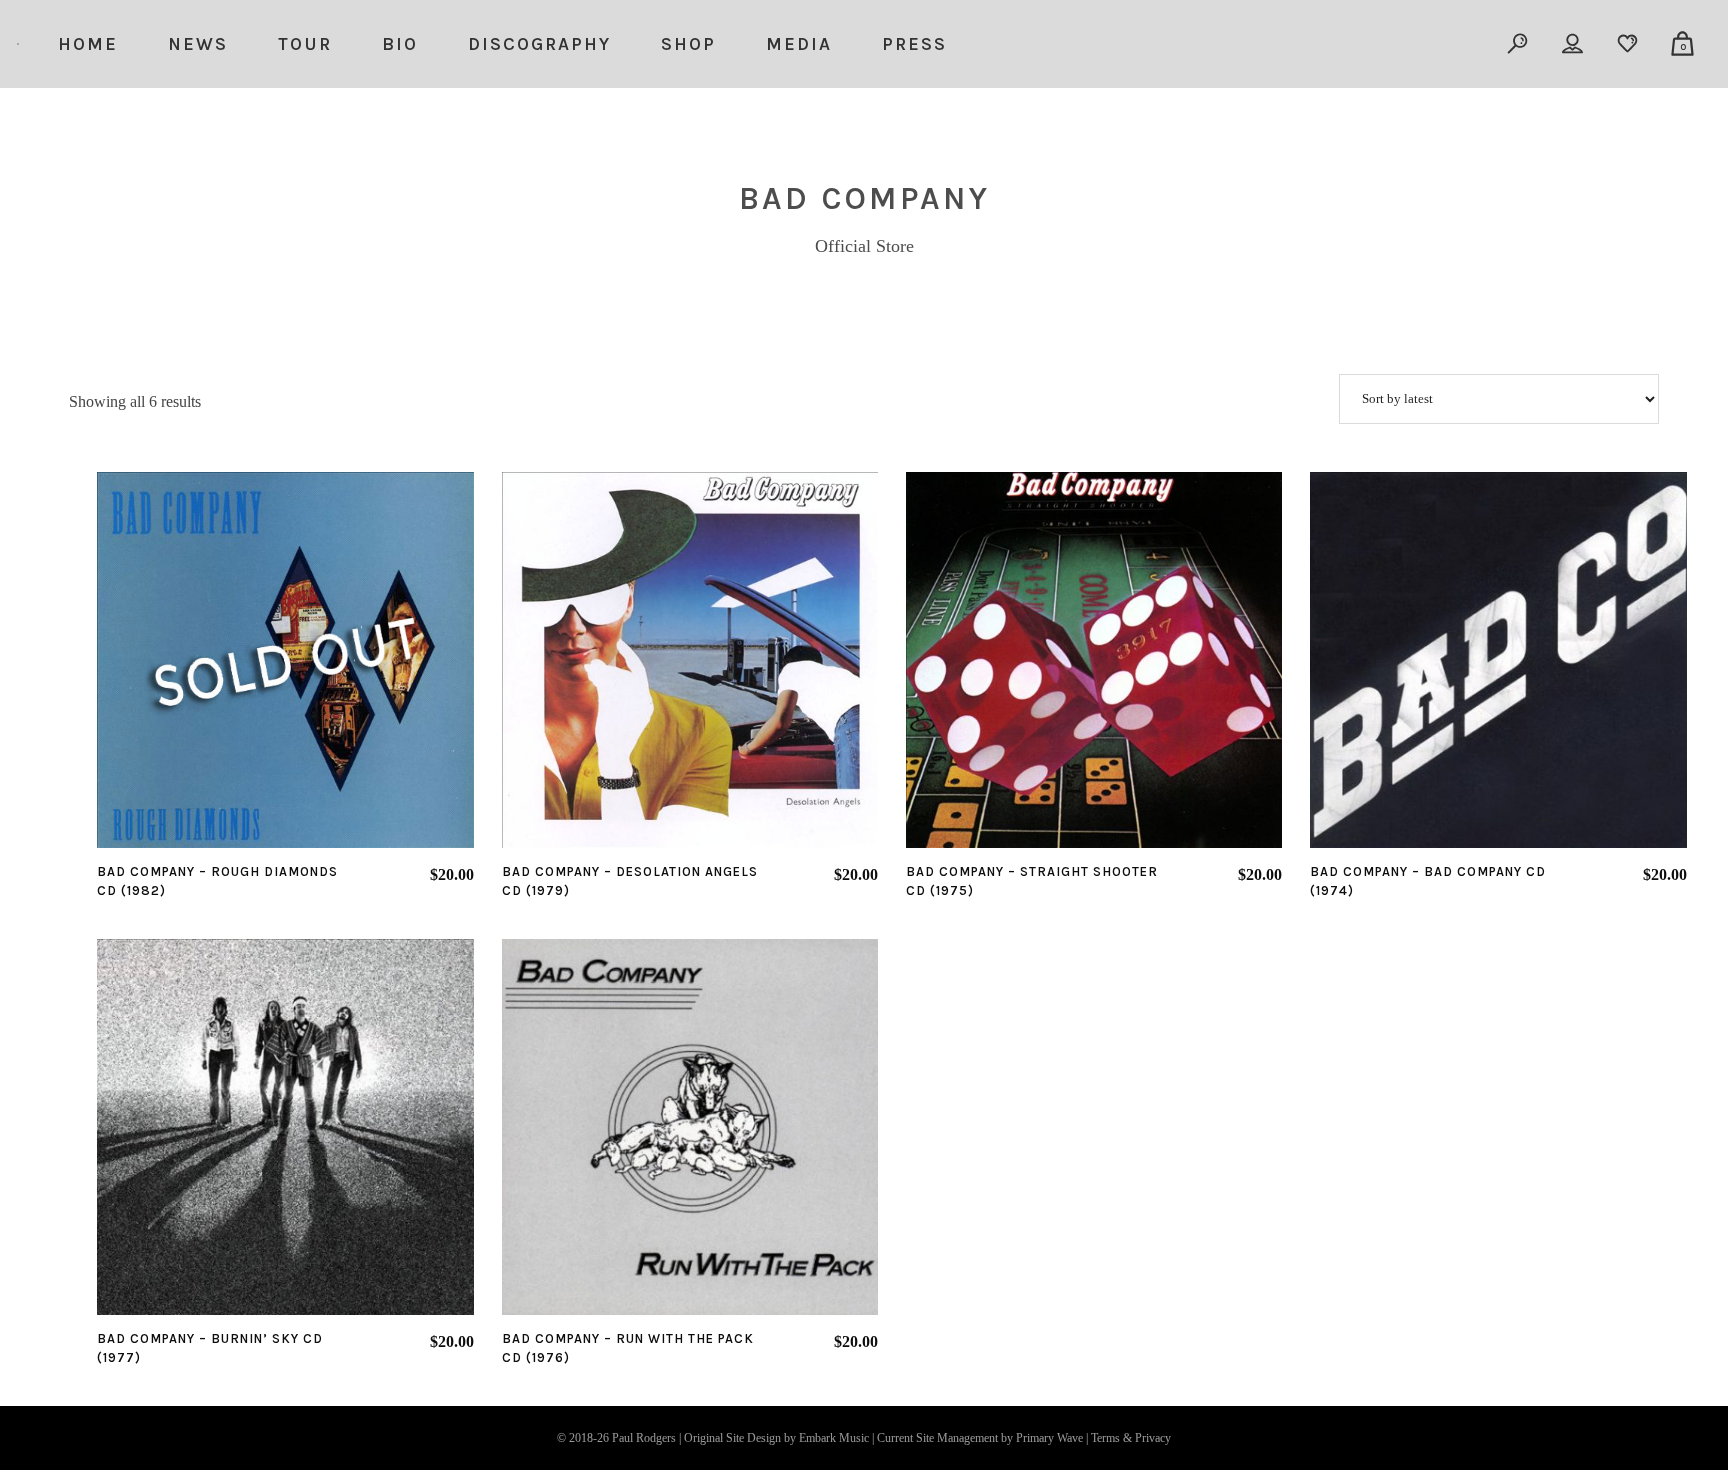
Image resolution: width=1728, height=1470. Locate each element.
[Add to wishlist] (285, 660)
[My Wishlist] (1628, 44)
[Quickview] (229, 660)
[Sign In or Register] (1573, 44)
